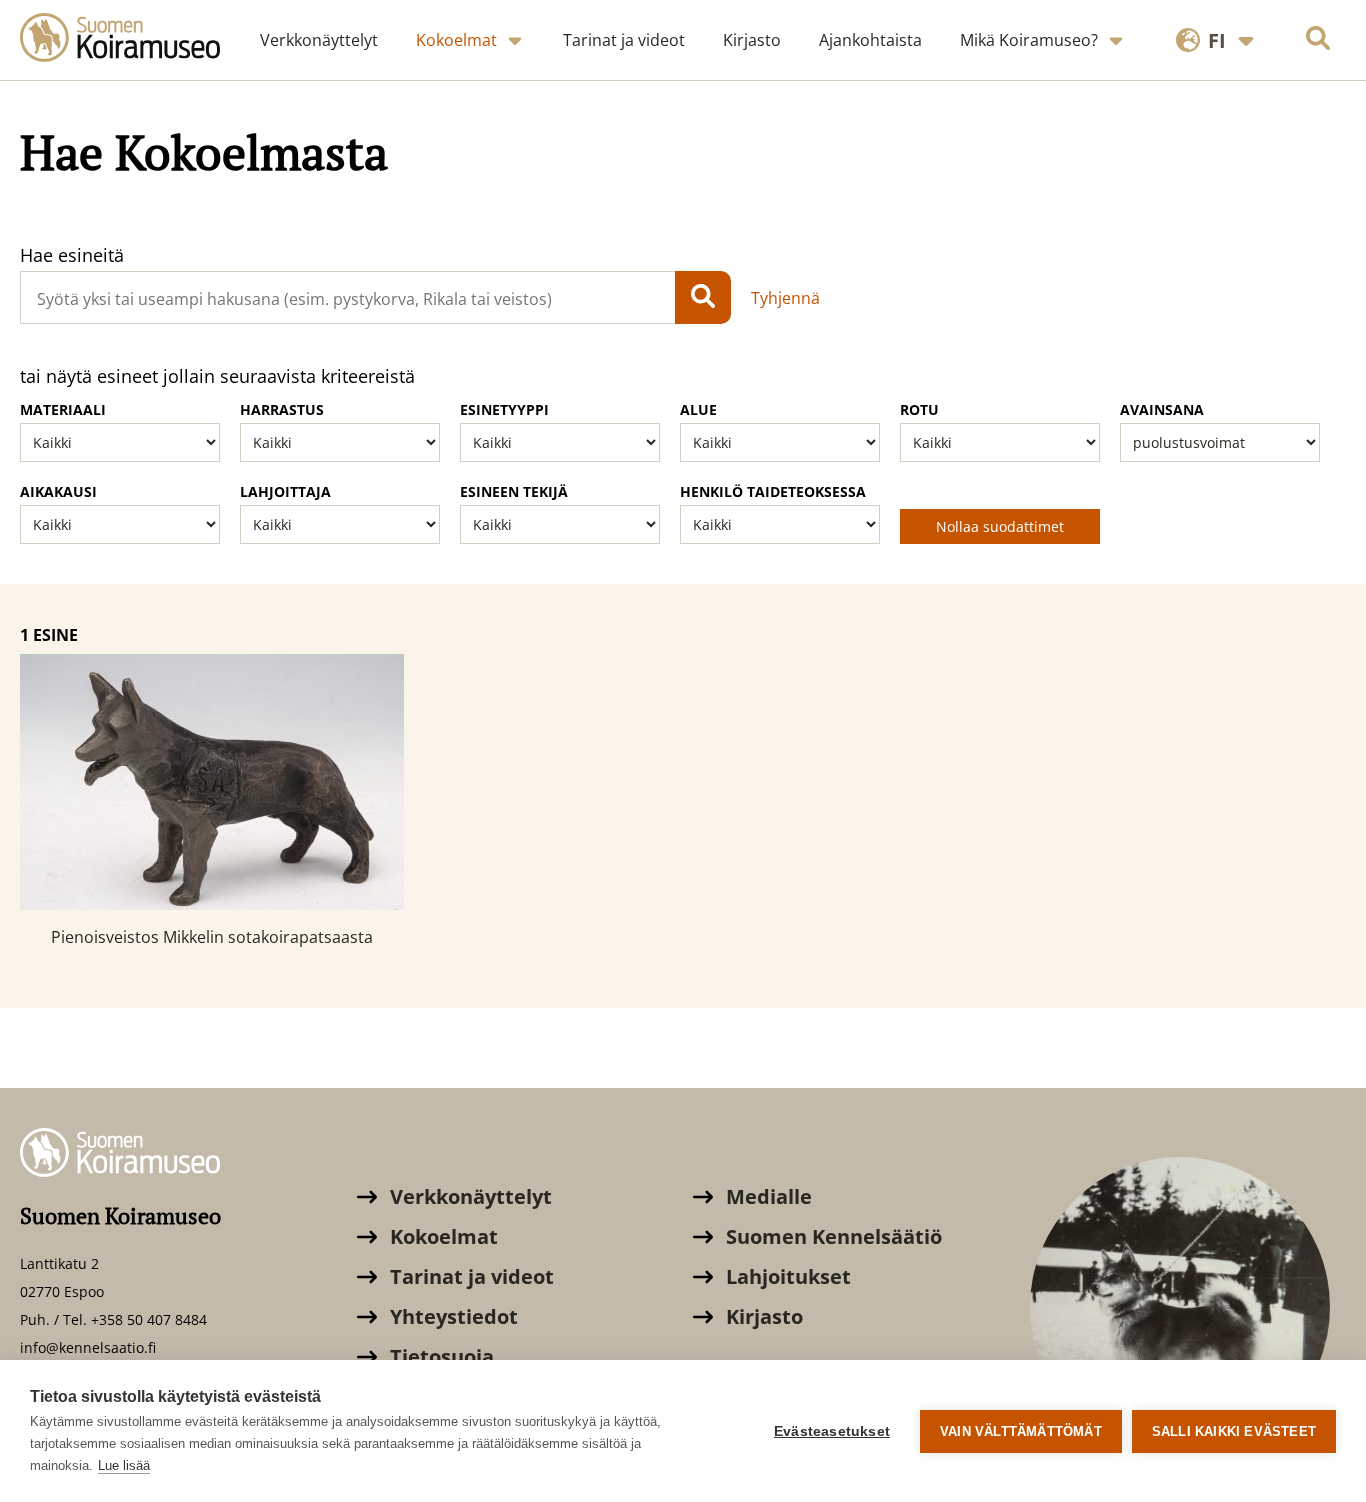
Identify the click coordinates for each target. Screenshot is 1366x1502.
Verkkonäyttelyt (468, 1196)
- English (1209, 102)
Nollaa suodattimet (1000, 526)
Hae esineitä (72, 255)
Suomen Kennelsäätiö (831, 1236)
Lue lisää (124, 1465)
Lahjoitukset (786, 1276)
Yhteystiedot (451, 1316)
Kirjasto (762, 1316)
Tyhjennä (785, 298)
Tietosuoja (439, 1356)
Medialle (766, 1196)
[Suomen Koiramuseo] (130, 40)
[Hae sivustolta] (1318, 40)
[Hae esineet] (703, 297)
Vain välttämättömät (1021, 1431)
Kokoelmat (441, 1236)
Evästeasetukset (832, 1431)
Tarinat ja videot (469, 1276)
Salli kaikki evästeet (1234, 1431)
